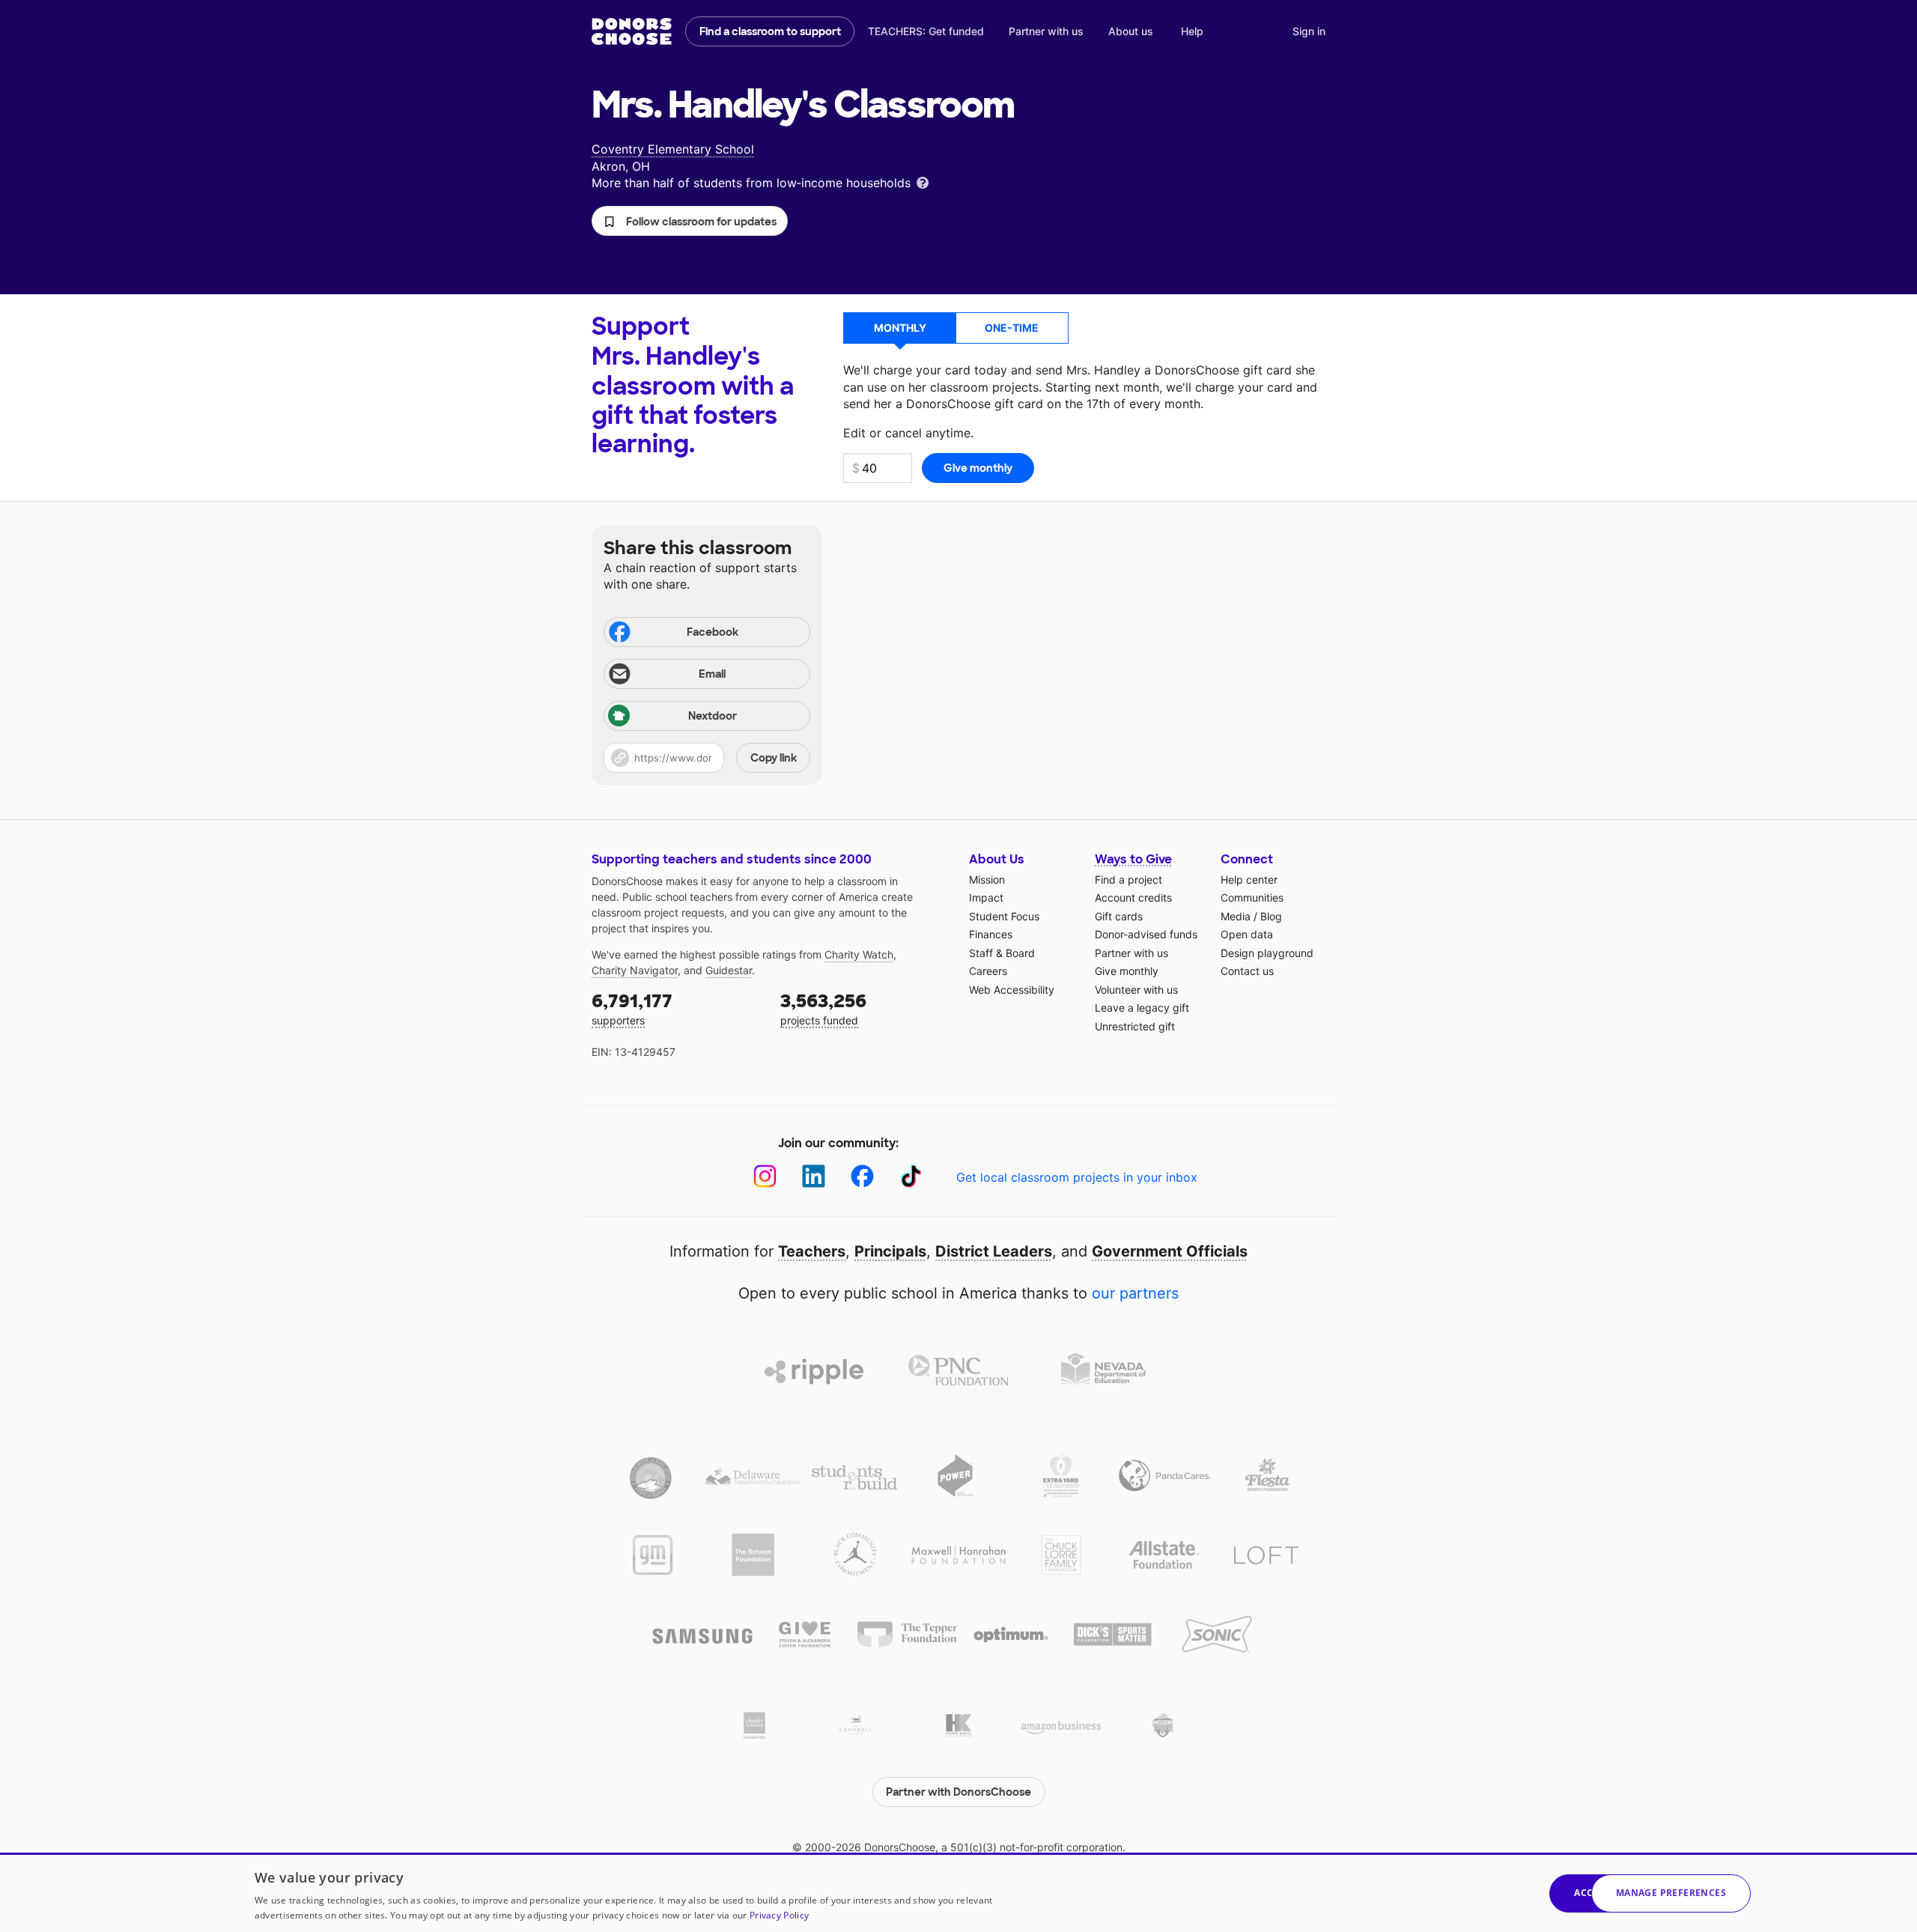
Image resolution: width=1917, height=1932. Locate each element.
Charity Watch (859, 954)
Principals (890, 1251)
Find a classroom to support (770, 31)
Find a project (1128, 880)
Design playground (1267, 953)
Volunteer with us (1136, 990)
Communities (1252, 897)
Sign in (1309, 31)
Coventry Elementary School (673, 149)
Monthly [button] (900, 328)
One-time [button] (1012, 328)
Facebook (713, 632)
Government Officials (1170, 1251)
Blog (1271, 916)
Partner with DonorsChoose (958, 1792)
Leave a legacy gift (1142, 1008)
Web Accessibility (1012, 990)
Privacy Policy (779, 1915)
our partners (1135, 1293)
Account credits (1133, 897)
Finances (991, 934)
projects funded (823, 1008)
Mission (987, 880)
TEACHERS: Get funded (926, 31)
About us (1131, 31)
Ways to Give (1133, 859)
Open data (1247, 934)
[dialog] (958, 1892)
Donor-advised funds (1146, 934)
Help (1192, 31)
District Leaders (994, 1251)
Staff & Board (1002, 953)
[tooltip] (923, 182)
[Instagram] (765, 1176)
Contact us (1247, 971)
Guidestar (729, 970)
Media (1236, 916)
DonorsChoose (632, 31)
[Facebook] (862, 1176)
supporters (632, 1008)
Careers (988, 971)
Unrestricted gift (1135, 1026)
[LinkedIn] (814, 1176)
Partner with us (1046, 31)
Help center (1249, 880)
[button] (690, 221)
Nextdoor (713, 716)
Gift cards (1119, 916)
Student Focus (1004, 916)
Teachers (812, 1251)
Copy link (774, 758)
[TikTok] (911, 1176)
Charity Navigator (635, 970)
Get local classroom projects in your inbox (1077, 1177)
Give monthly (1127, 971)
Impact (986, 897)
